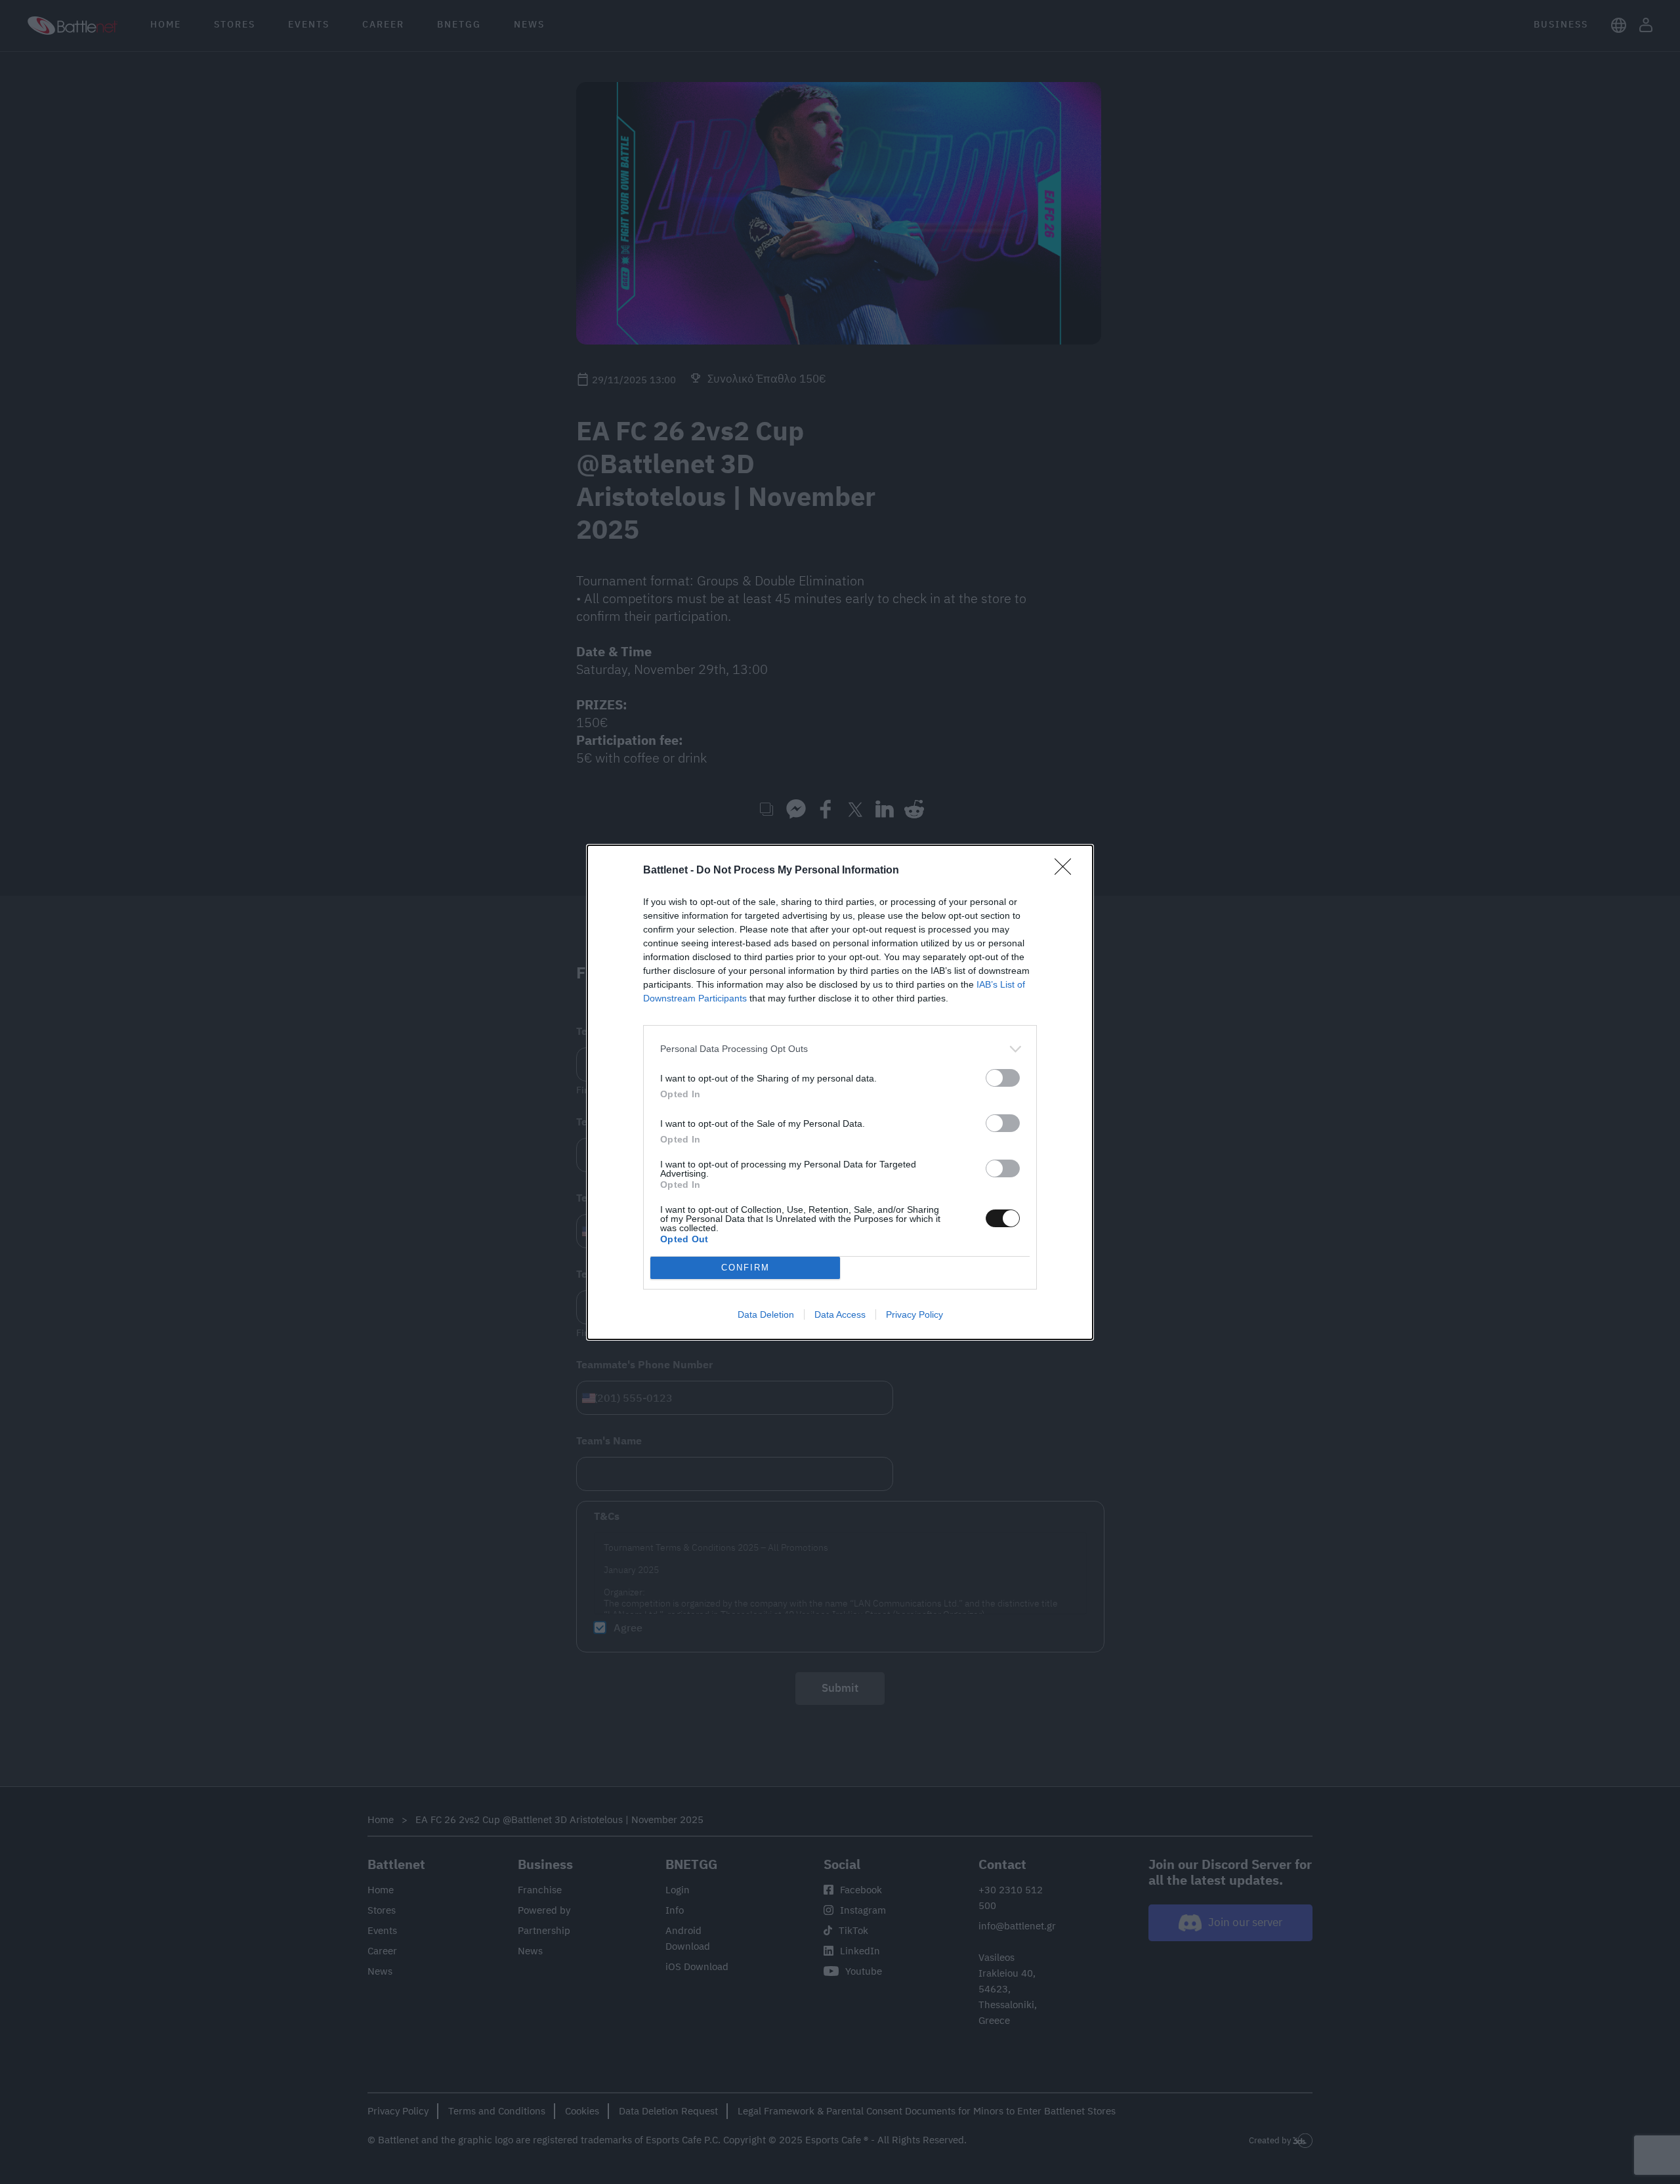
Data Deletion (766, 1314)
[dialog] (840, 1092)
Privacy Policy (914, 1314)
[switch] (1003, 1078)
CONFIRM (745, 1268)
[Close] (1067, 871)
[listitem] (840, 1049)
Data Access (840, 1314)
